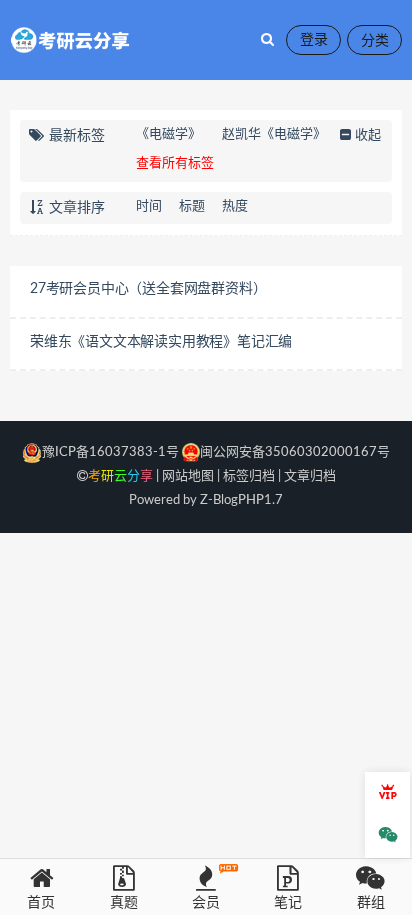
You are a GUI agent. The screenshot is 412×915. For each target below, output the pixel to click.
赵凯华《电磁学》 (274, 134)
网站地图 (188, 476)
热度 (235, 206)
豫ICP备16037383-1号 (110, 452)
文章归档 (310, 476)
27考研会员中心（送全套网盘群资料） (148, 289)
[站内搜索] (267, 40)
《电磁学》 (168, 134)
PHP (251, 500)
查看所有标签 (175, 163)
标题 (192, 206)
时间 (149, 206)
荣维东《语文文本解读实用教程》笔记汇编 (161, 342)
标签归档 (249, 476)
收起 (368, 135)
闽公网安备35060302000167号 (295, 452)
